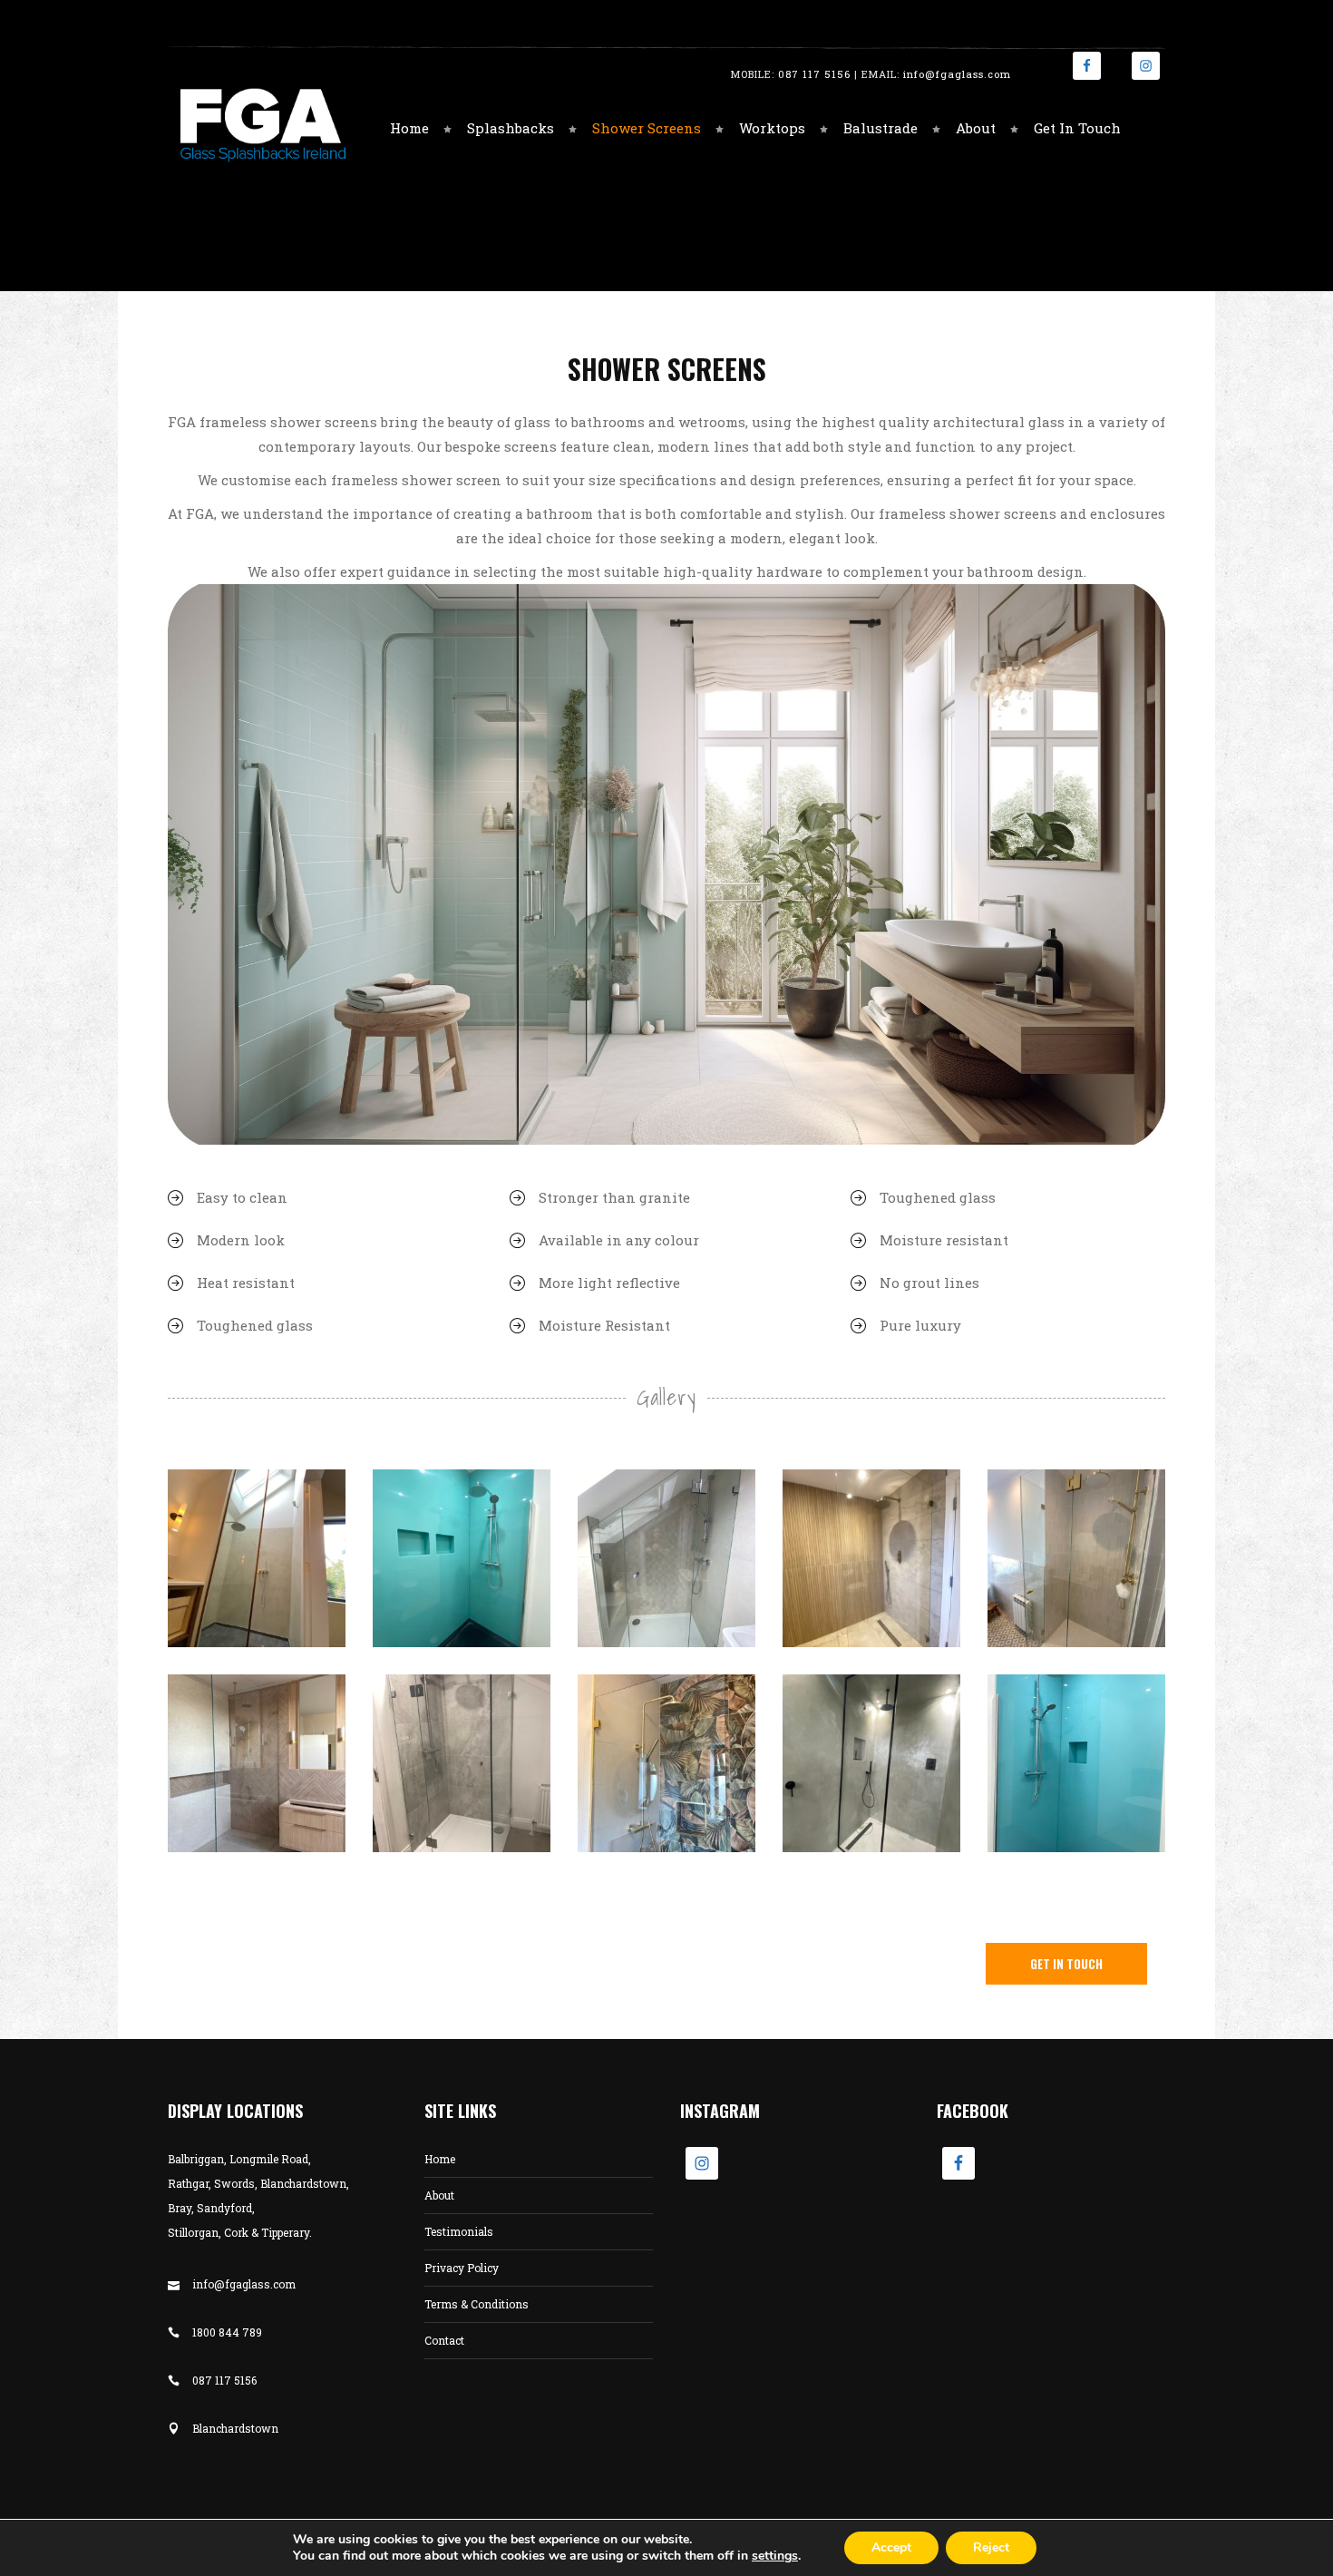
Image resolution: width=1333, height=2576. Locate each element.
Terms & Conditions (477, 2304)
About (439, 2195)
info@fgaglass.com (957, 74)
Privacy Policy (462, 2268)
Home (440, 2159)
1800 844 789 (227, 2332)
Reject (991, 2547)
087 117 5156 (814, 74)
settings (775, 2556)
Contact (444, 2340)
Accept (891, 2547)
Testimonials (459, 2231)
